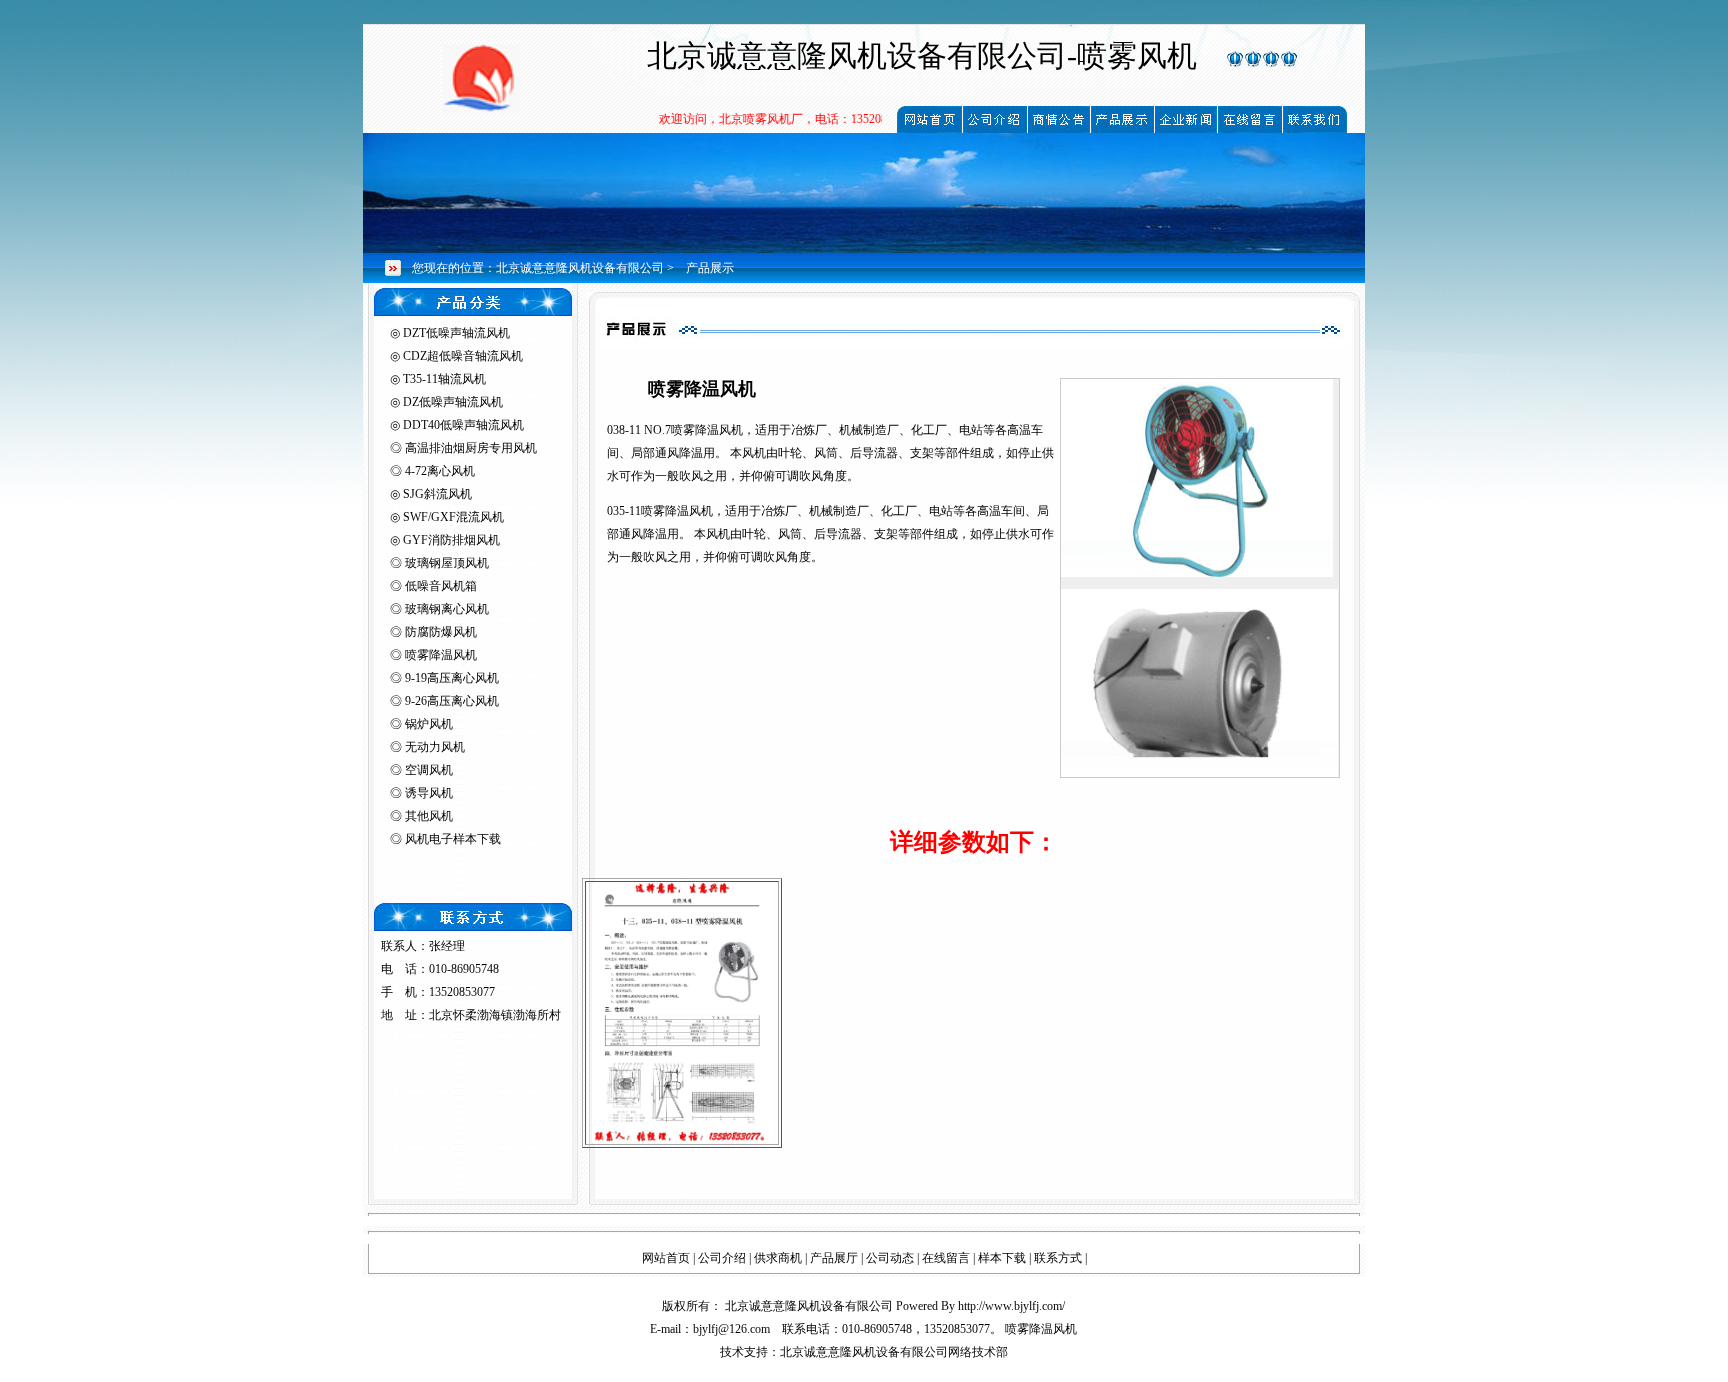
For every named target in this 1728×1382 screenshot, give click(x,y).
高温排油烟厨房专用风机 (471, 448)
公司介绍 (722, 1258)
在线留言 (946, 1258)
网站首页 (666, 1258)
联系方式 (1058, 1258)
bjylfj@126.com (731, 1329)
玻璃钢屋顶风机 (447, 563)
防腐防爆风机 (441, 632)
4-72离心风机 (440, 471)
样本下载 (1002, 1258)
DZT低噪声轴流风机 (456, 333)
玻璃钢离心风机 (447, 609)
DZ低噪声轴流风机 (453, 402)
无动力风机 (435, 747)
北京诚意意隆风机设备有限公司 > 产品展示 (615, 268)
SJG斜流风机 (437, 494)
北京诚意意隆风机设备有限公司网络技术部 (894, 1352)
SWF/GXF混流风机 (453, 517)
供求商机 (778, 1258)
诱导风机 (429, 793)
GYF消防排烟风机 (451, 540)
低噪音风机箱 (441, 586)
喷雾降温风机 (441, 655)
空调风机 (429, 770)
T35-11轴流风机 (444, 379)
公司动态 (890, 1258)
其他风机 (429, 816)
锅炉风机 (429, 724)
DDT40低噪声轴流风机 (463, 425)
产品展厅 (834, 1258)
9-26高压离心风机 (452, 701)
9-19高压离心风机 (452, 678)
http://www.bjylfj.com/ (1011, 1306)
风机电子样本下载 (453, 839)
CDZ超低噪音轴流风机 (463, 356)
